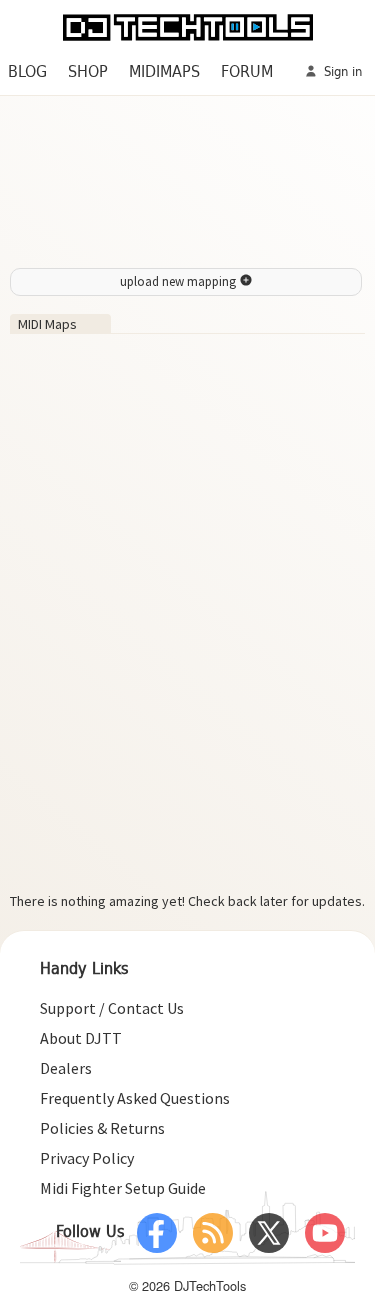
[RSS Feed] (213, 1233)
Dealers (66, 1068)
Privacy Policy (87, 1158)
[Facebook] (157, 1233)
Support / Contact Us (112, 1008)
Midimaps (164, 72)
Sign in (341, 72)
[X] (269, 1233)
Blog (27, 72)
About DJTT (81, 1038)
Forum (247, 72)
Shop (88, 72)
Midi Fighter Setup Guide (123, 1188)
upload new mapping (179, 281)
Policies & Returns (102, 1128)
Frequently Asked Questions (135, 1098)
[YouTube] (325, 1233)
